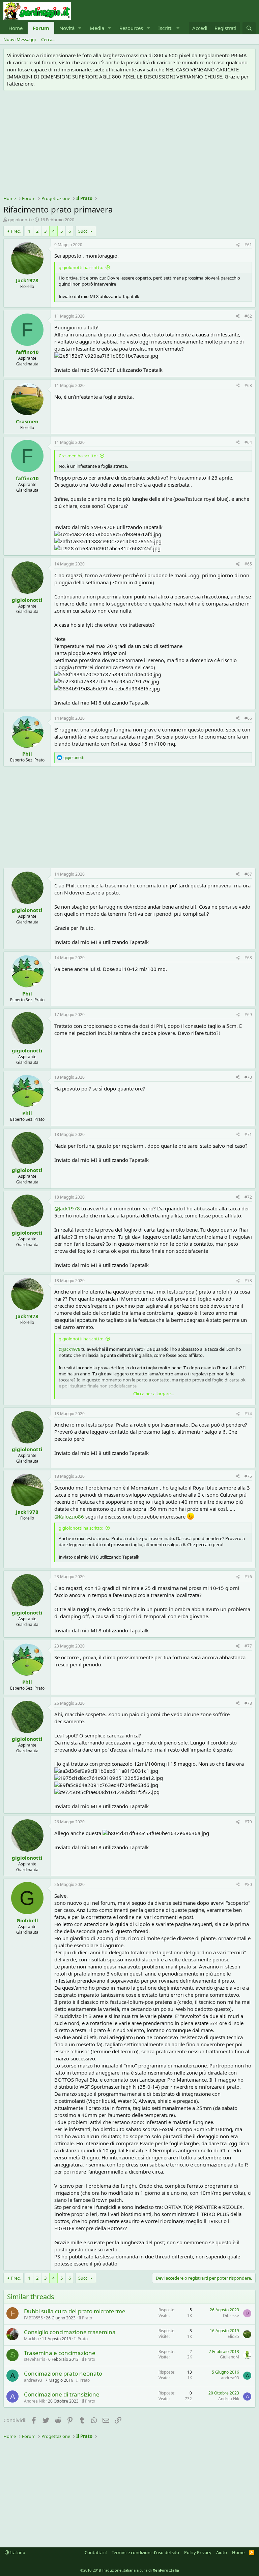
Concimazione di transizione (62, 2394)
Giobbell (27, 1920)
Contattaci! (96, 2552)
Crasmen (27, 421)
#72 (248, 1197)
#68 (248, 958)
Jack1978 (27, 280)
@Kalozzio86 (69, 1517)
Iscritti (165, 28)
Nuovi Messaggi (20, 39)
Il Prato (85, 2318)
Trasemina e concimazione (60, 2353)
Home (16, 28)
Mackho (31, 2339)
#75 (248, 1476)
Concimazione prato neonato (63, 2373)
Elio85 (233, 2336)
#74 (248, 1414)
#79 (248, 1822)
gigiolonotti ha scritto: (81, 267)
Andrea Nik (34, 2401)
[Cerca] (249, 28)
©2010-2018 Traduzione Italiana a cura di (130, 2570)
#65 (248, 564)
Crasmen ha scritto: (78, 456)
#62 (248, 316)
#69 (248, 1015)
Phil (27, 754)
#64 (248, 442)
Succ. (83, 231)
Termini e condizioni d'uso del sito (145, 2552)
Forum (41, 28)
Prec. (16, 231)
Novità (67, 28)
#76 (248, 1577)
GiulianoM (229, 2357)
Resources (131, 28)
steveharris (35, 2359)
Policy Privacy (198, 2552)
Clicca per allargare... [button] (153, 1394)
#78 (248, 1703)
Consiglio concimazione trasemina (70, 2332)
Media (97, 28)
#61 (248, 245)
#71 (248, 1134)
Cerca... (48, 39)
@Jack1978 (67, 1208)
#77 (248, 1646)
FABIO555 (33, 2318)
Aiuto (222, 2552)
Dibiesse (231, 2316)
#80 (248, 1884)
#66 (248, 718)
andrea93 (33, 2380)
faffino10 (27, 352)
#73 (248, 1281)
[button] (80, 28)
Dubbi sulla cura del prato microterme (75, 2311)
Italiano (17, 2552)
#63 (248, 385)
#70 (248, 1077)
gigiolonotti (20, 220)
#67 (248, 874)
